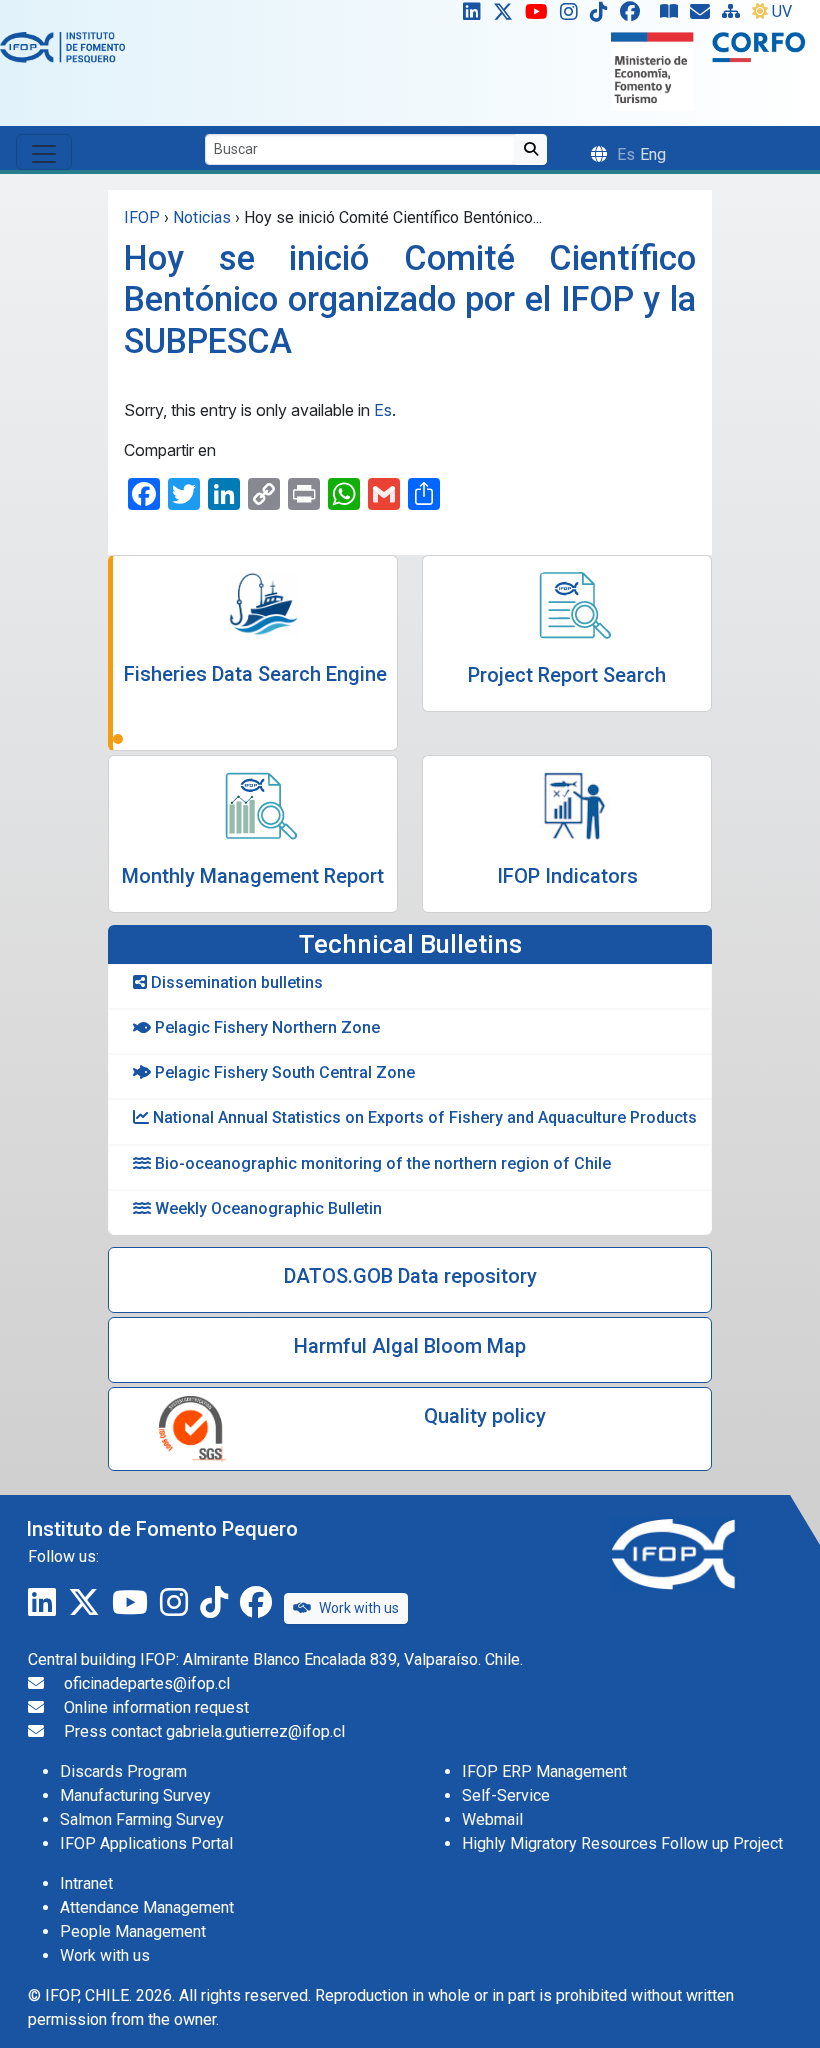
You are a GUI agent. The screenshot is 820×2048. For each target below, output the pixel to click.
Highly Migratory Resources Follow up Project (622, 1843)
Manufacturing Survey (135, 1795)
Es (383, 410)
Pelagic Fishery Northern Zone (265, 1027)
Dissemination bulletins (235, 982)
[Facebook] (638, 16)
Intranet (86, 1883)
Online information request (156, 1707)
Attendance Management (147, 1907)
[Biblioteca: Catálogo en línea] (673, 16)
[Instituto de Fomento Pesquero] (62, 46)
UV (782, 11)
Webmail (492, 1819)
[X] (507, 16)
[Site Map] (735, 16)
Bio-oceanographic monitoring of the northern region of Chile (381, 1163)
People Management (133, 1931)
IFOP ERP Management (544, 1771)
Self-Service (506, 1795)
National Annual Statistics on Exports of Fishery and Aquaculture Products (423, 1117)
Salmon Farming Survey (142, 1819)
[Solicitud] (704, 16)
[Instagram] (573, 16)
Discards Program (123, 1771)
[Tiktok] (603, 16)
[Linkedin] (468, 16)
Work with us (359, 1608)
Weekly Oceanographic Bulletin (266, 1208)
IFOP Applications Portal (146, 1843)
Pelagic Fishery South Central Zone (283, 1072)
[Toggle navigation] (44, 152)
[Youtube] (540, 16)
